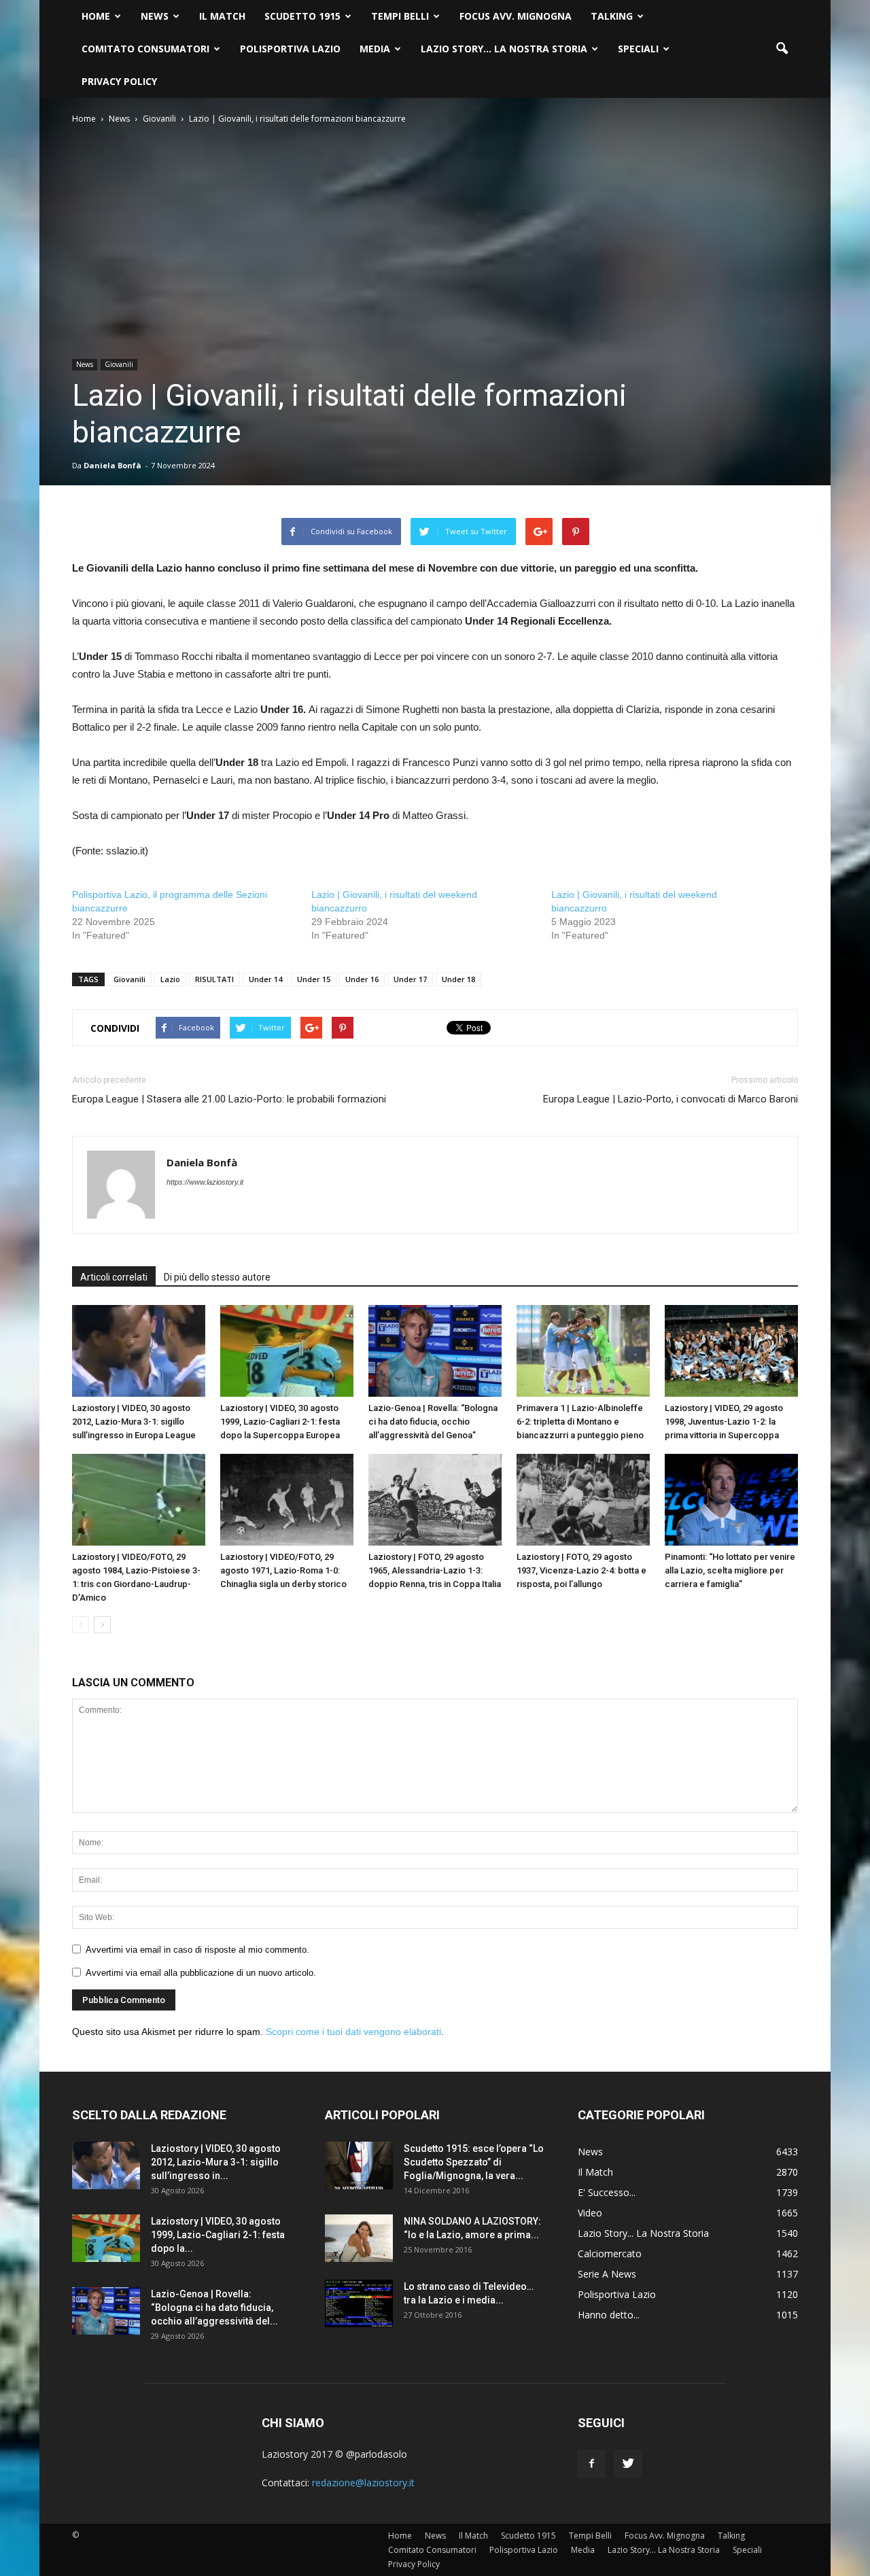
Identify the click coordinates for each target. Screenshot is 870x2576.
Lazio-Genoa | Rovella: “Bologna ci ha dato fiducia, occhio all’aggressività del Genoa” (433, 1422)
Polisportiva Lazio (290, 49)
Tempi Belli (400, 16)
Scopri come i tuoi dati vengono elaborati (353, 2032)
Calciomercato (610, 2253)
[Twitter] (628, 2464)
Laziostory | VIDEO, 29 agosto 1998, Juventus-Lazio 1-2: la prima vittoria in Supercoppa (724, 1422)
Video (590, 2213)
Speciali (638, 49)
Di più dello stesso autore (217, 1277)
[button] (782, 49)
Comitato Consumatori (145, 49)
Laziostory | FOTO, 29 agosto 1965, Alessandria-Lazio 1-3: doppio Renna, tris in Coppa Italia (435, 1570)
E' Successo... (607, 2192)
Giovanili (119, 364)
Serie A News (607, 2274)
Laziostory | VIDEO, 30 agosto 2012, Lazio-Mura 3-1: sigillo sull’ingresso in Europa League (134, 1422)
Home (96, 16)
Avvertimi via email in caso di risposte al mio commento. (197, 1950)
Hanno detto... (609, 2315)
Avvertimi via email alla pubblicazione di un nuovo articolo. (201, 1973)
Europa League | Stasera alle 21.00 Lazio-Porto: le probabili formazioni (229, 1099)
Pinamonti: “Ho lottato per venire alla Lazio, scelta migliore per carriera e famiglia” (730, 1570)
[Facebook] (591, 2464)
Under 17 (410, 979)
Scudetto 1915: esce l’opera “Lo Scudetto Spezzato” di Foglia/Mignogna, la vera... (474, 2162)
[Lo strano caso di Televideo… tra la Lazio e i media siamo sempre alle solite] (359, 2303)
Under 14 (265, 979)
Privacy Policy (119, 81)
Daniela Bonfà (112, 465)
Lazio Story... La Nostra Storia (643, 2233)
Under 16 (362, 979)
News (155, 16)
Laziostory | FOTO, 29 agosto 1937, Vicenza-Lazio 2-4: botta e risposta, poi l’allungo (581, 1570)
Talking (612, 16)
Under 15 (314, 979)
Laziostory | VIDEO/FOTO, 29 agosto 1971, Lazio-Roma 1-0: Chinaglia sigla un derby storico (283, 1570)
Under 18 (458, 979)
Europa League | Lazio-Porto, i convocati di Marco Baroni (671, 1099)
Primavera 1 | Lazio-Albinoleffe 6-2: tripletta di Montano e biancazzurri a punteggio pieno (580, 1422)
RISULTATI (214, 979)
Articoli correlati (114, 1277)
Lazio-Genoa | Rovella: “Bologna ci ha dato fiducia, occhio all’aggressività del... (214, 2308)
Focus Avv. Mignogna (516, 16)
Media (375, 49)
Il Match (222, 16)
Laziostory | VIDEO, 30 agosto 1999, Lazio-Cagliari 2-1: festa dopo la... (218, 2235)
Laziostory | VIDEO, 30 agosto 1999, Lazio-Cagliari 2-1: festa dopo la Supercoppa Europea (280, 1422)
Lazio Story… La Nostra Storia (504, 49)
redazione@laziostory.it (363, 2483)
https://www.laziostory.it (205, 1182)
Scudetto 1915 (302, 16)
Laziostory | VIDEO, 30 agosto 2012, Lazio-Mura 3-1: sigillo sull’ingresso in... (216, 2162)
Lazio (170, 979)
